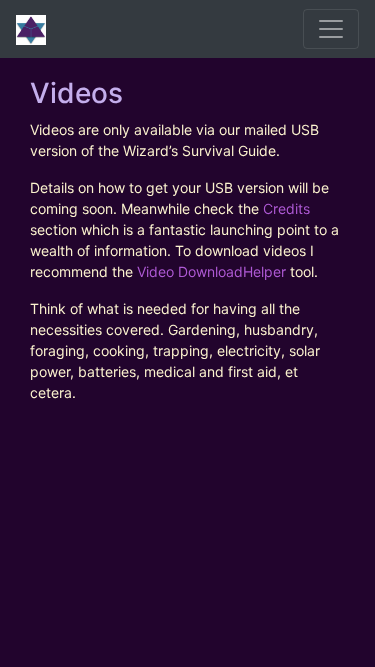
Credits (286, 208)
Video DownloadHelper (211, 271)
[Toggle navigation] (331, 29)
